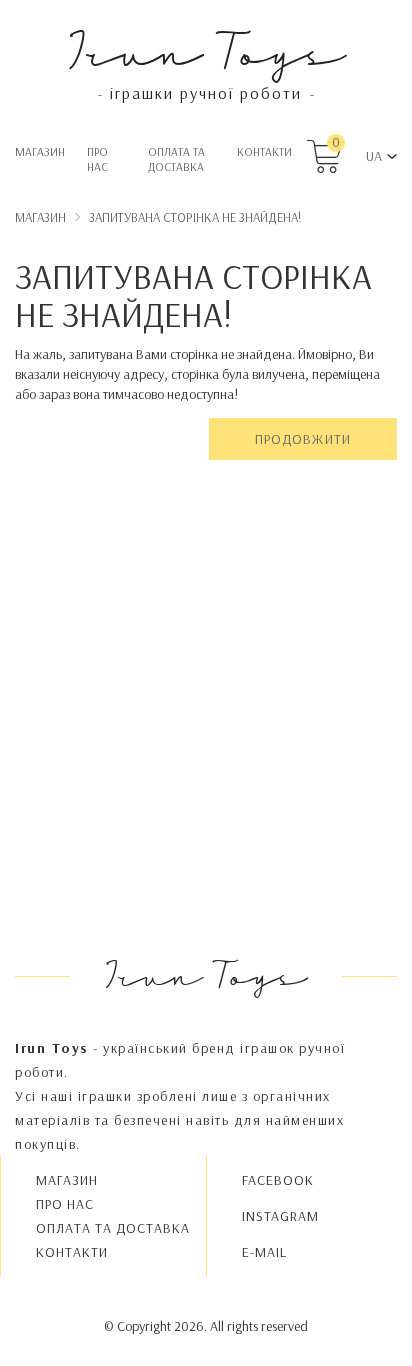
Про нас (97, 159)
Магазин (40, 151)
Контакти (264, 151)
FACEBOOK (278, 1180)
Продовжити (303, 439)
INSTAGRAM (280, 1216)
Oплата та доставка (176, 159)
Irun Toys (206, 49)
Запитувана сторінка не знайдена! (195, 217)
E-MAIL (264, 1252)
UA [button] (374, 156)
